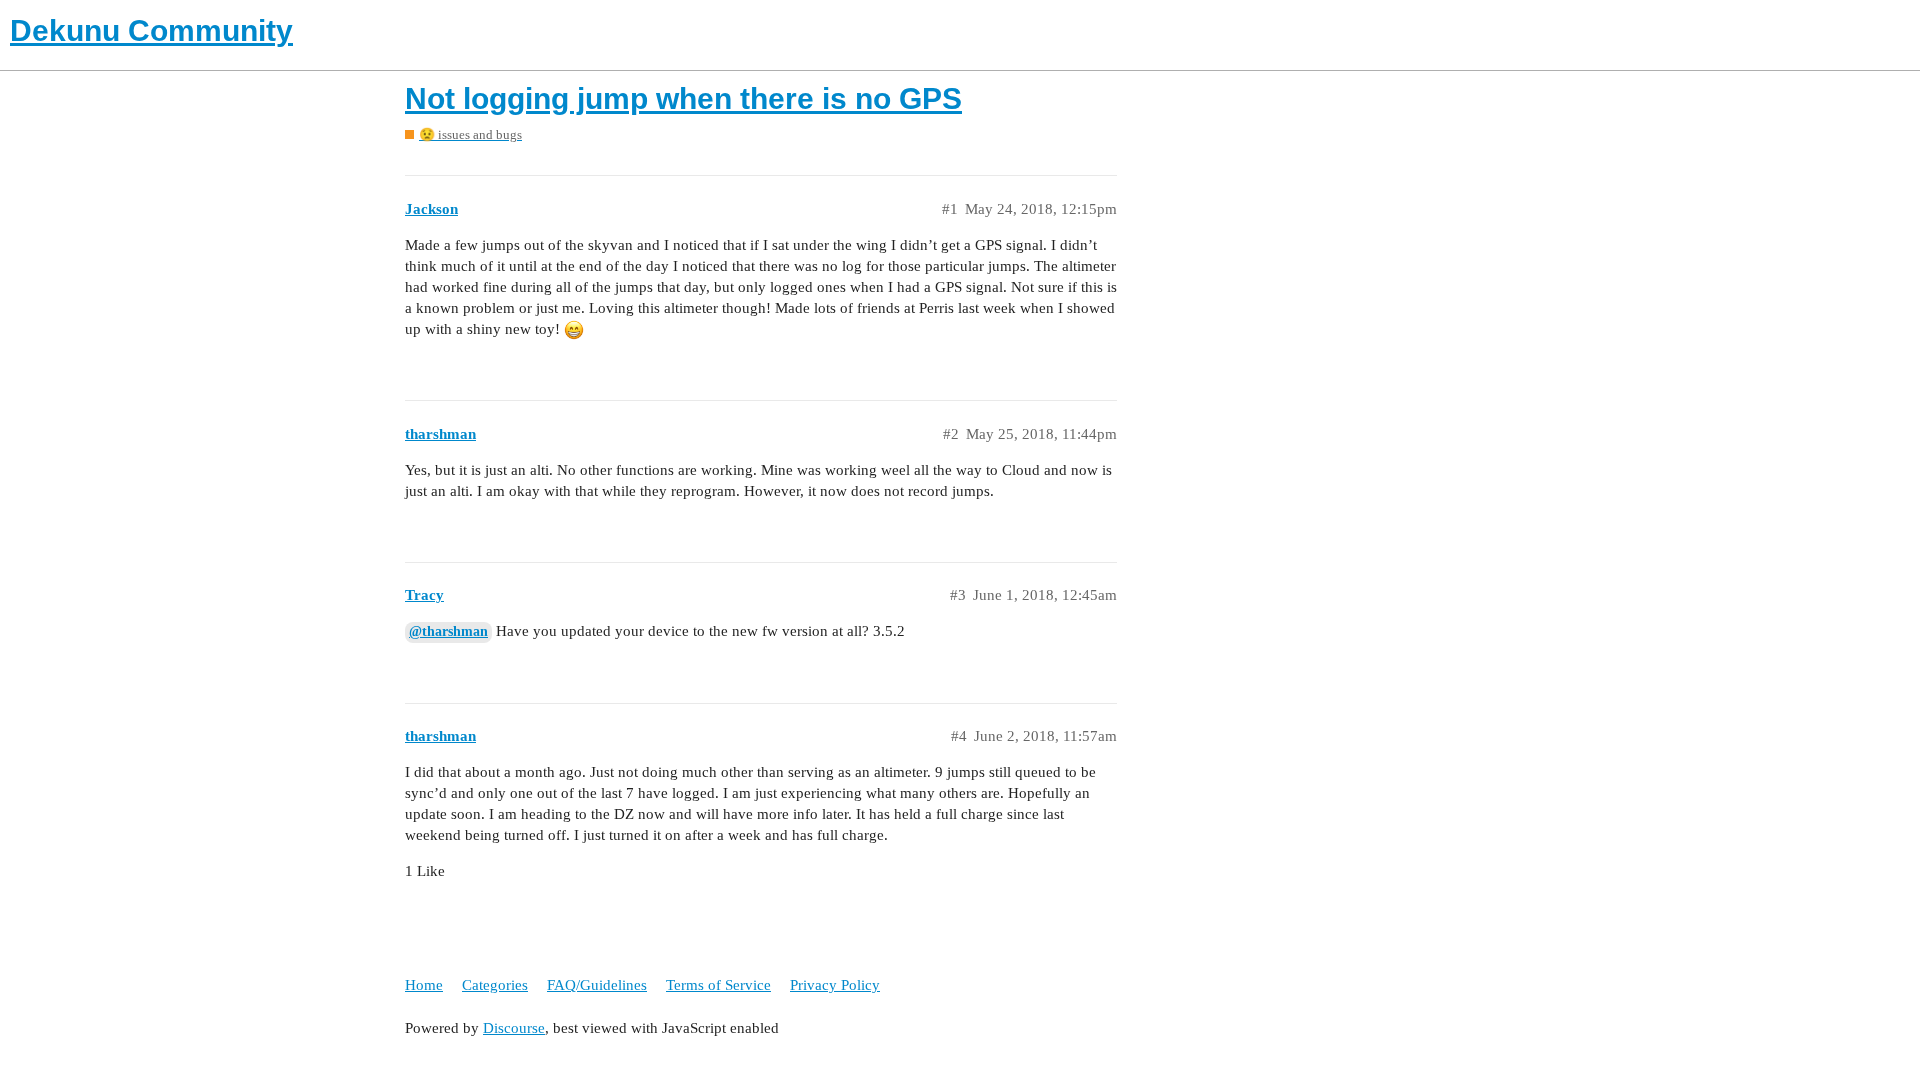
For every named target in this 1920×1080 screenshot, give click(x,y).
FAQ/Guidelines (597, 985)
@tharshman (448, 631)
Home (424, 985)
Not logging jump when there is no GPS (683, 98)
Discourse (514, 1028)
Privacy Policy (835, 985)
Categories (495, 985)
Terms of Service (718, 985)
